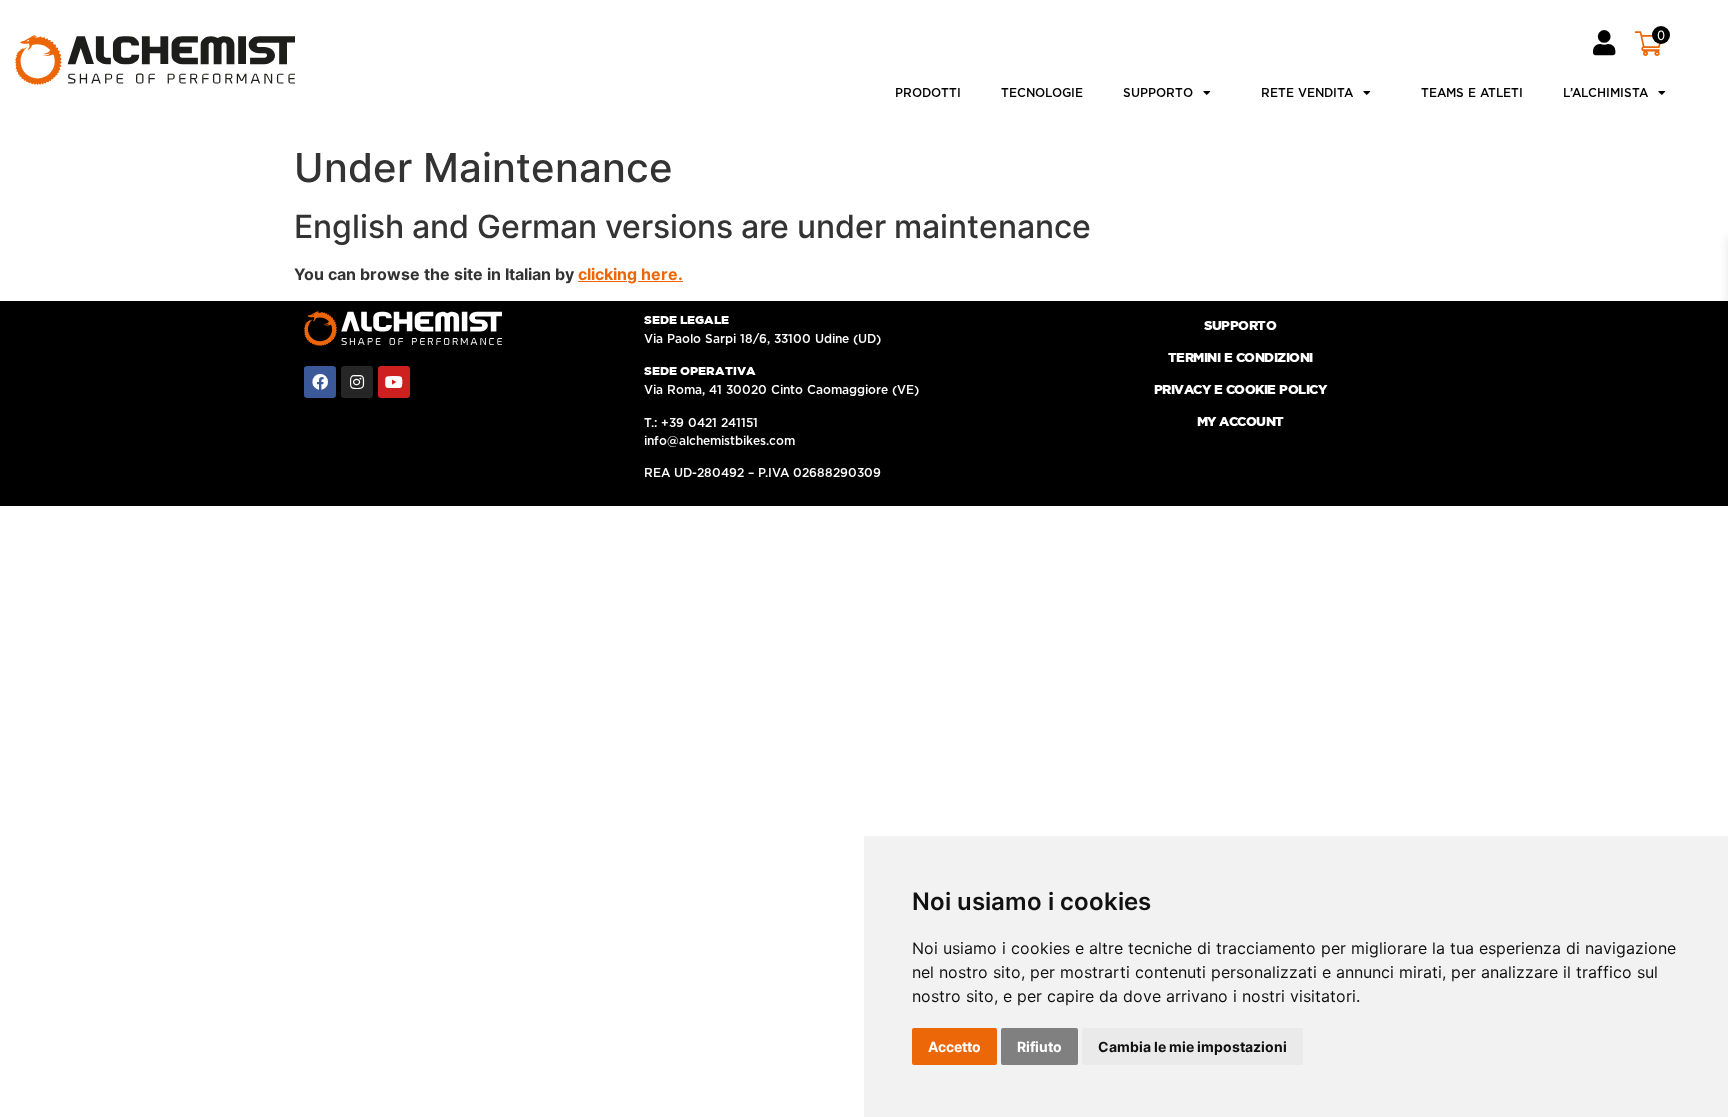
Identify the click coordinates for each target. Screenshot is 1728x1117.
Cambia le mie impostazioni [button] (1192, 1046)
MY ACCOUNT (1240, 422)
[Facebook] (320, 382)
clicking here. (630, 274)
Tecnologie (1042, 93)
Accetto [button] (954, 1046)
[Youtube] (394, 382)
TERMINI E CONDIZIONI (1240, 358)
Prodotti (928, 93)
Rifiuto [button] (1039, 1046)
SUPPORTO (1240, 326)
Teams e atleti (1472, 93)
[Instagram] (357, 382)
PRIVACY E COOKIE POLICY (1240, 390)
